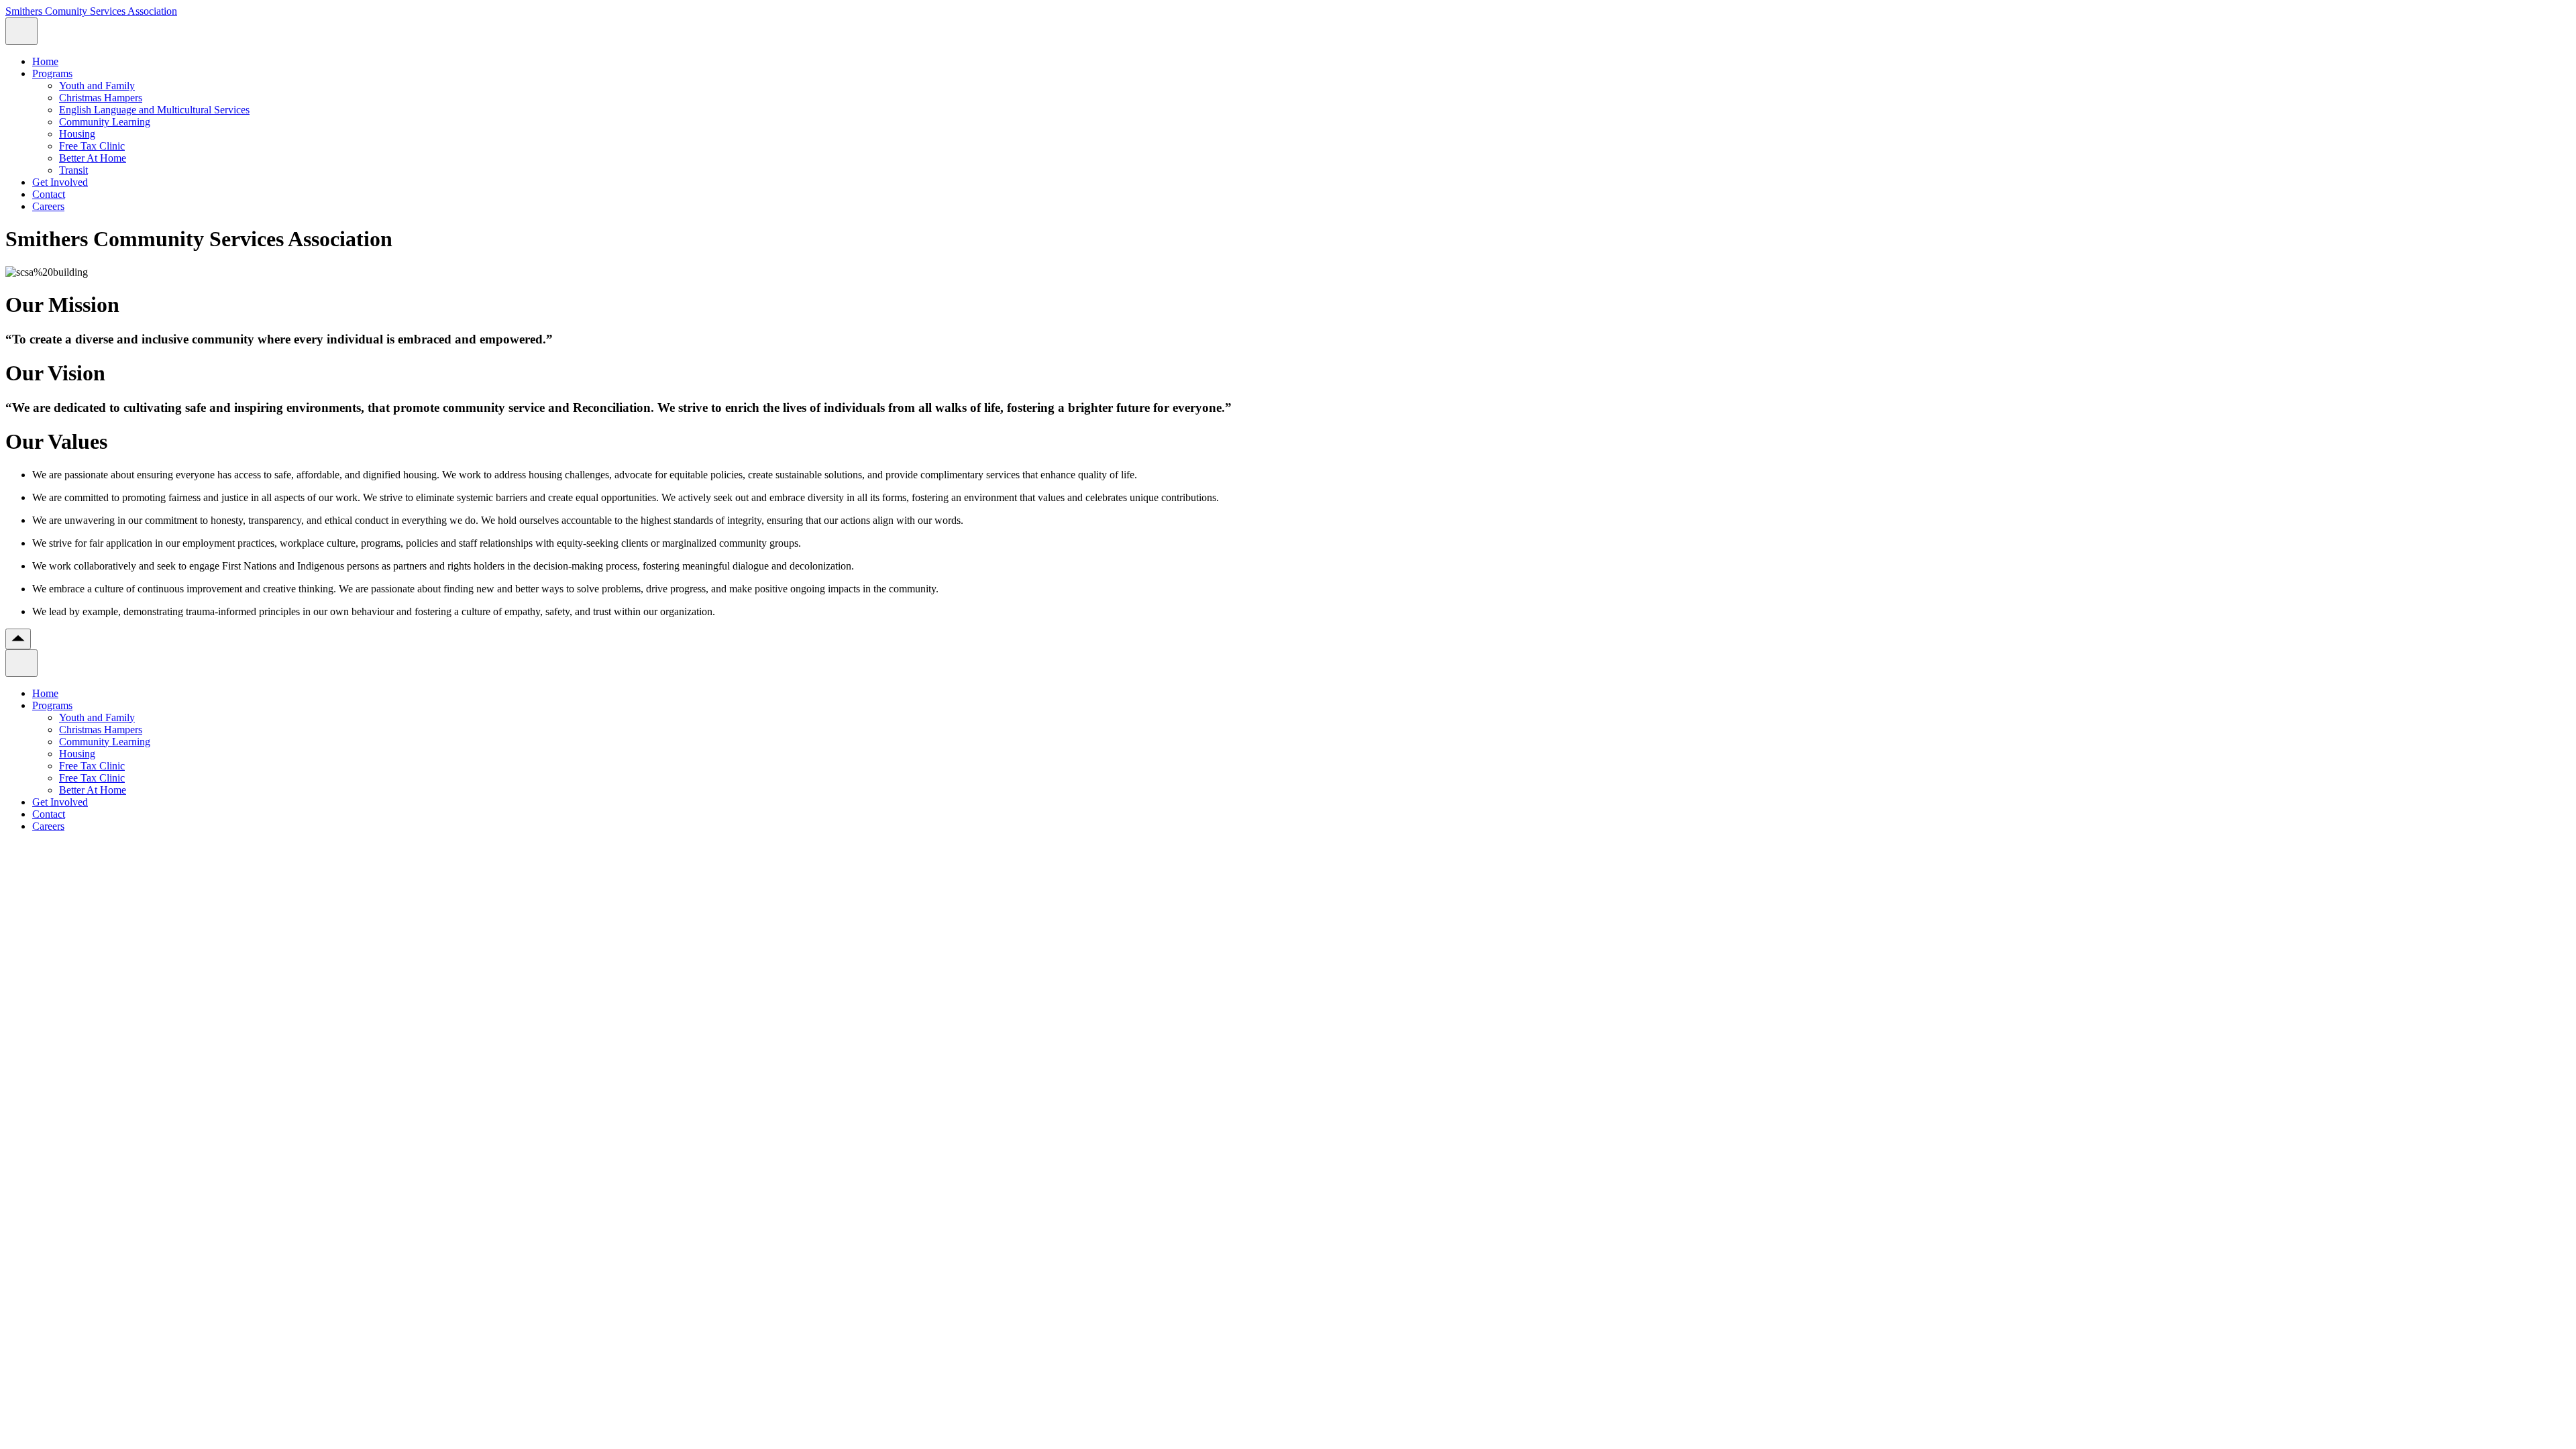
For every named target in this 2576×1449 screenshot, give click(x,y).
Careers (48, 206)
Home (45, 61)
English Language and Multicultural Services (154, 110)
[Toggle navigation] (21, 31)
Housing (77, 134)
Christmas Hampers (101, 98)
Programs (52, 73)
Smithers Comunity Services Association (91, 11)
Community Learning (105, 122)
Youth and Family (97, 86)
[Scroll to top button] (18, 639)
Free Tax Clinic (92, 146)
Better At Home (93, 158)
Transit (73, 170)
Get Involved (60, 182)
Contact (49, 194)
